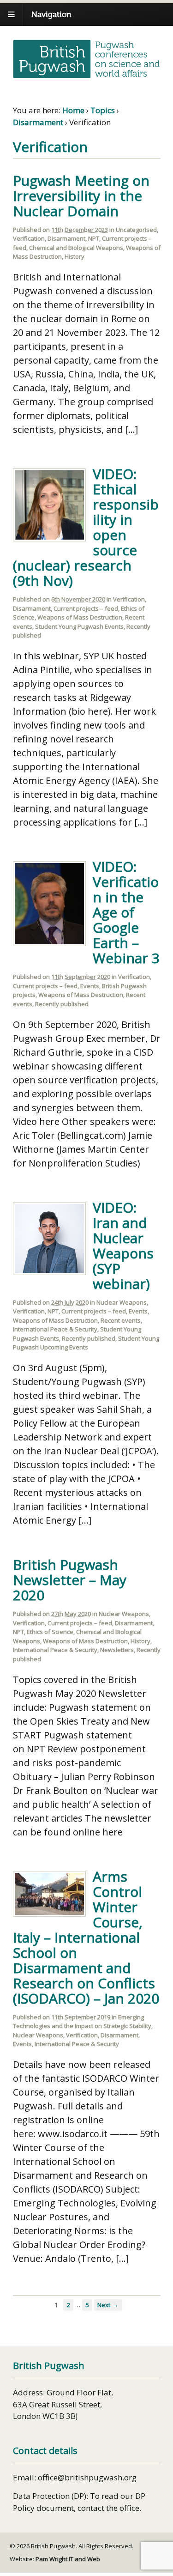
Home (73, 110)
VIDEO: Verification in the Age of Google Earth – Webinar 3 (126, 912)
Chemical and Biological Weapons (76, 248)
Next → (108, 2305)
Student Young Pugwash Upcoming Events (86, 1343)
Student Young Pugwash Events (79, 626)
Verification (29, 238)
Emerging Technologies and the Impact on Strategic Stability (82, 2022)
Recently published (62, 1004)
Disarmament (38, 122)
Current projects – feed (86, 608)
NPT (94, 238)
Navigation (51, 15)
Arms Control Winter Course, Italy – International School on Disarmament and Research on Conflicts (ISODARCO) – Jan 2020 (86, 1937)
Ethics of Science (50, 1632)
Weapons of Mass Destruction (80, 617)
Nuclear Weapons (122, 1302)
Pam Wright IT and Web (68, 2559)
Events (90, 986)
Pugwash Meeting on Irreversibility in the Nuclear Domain (81, 196)
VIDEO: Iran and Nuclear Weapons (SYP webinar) (123, 1245)
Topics (103, 110)
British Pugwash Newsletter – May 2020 (70, 1580)
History (75, 256)
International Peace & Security (55, 1329)
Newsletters (117, 1650)
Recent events (121, 1320)
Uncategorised (136, 230)
